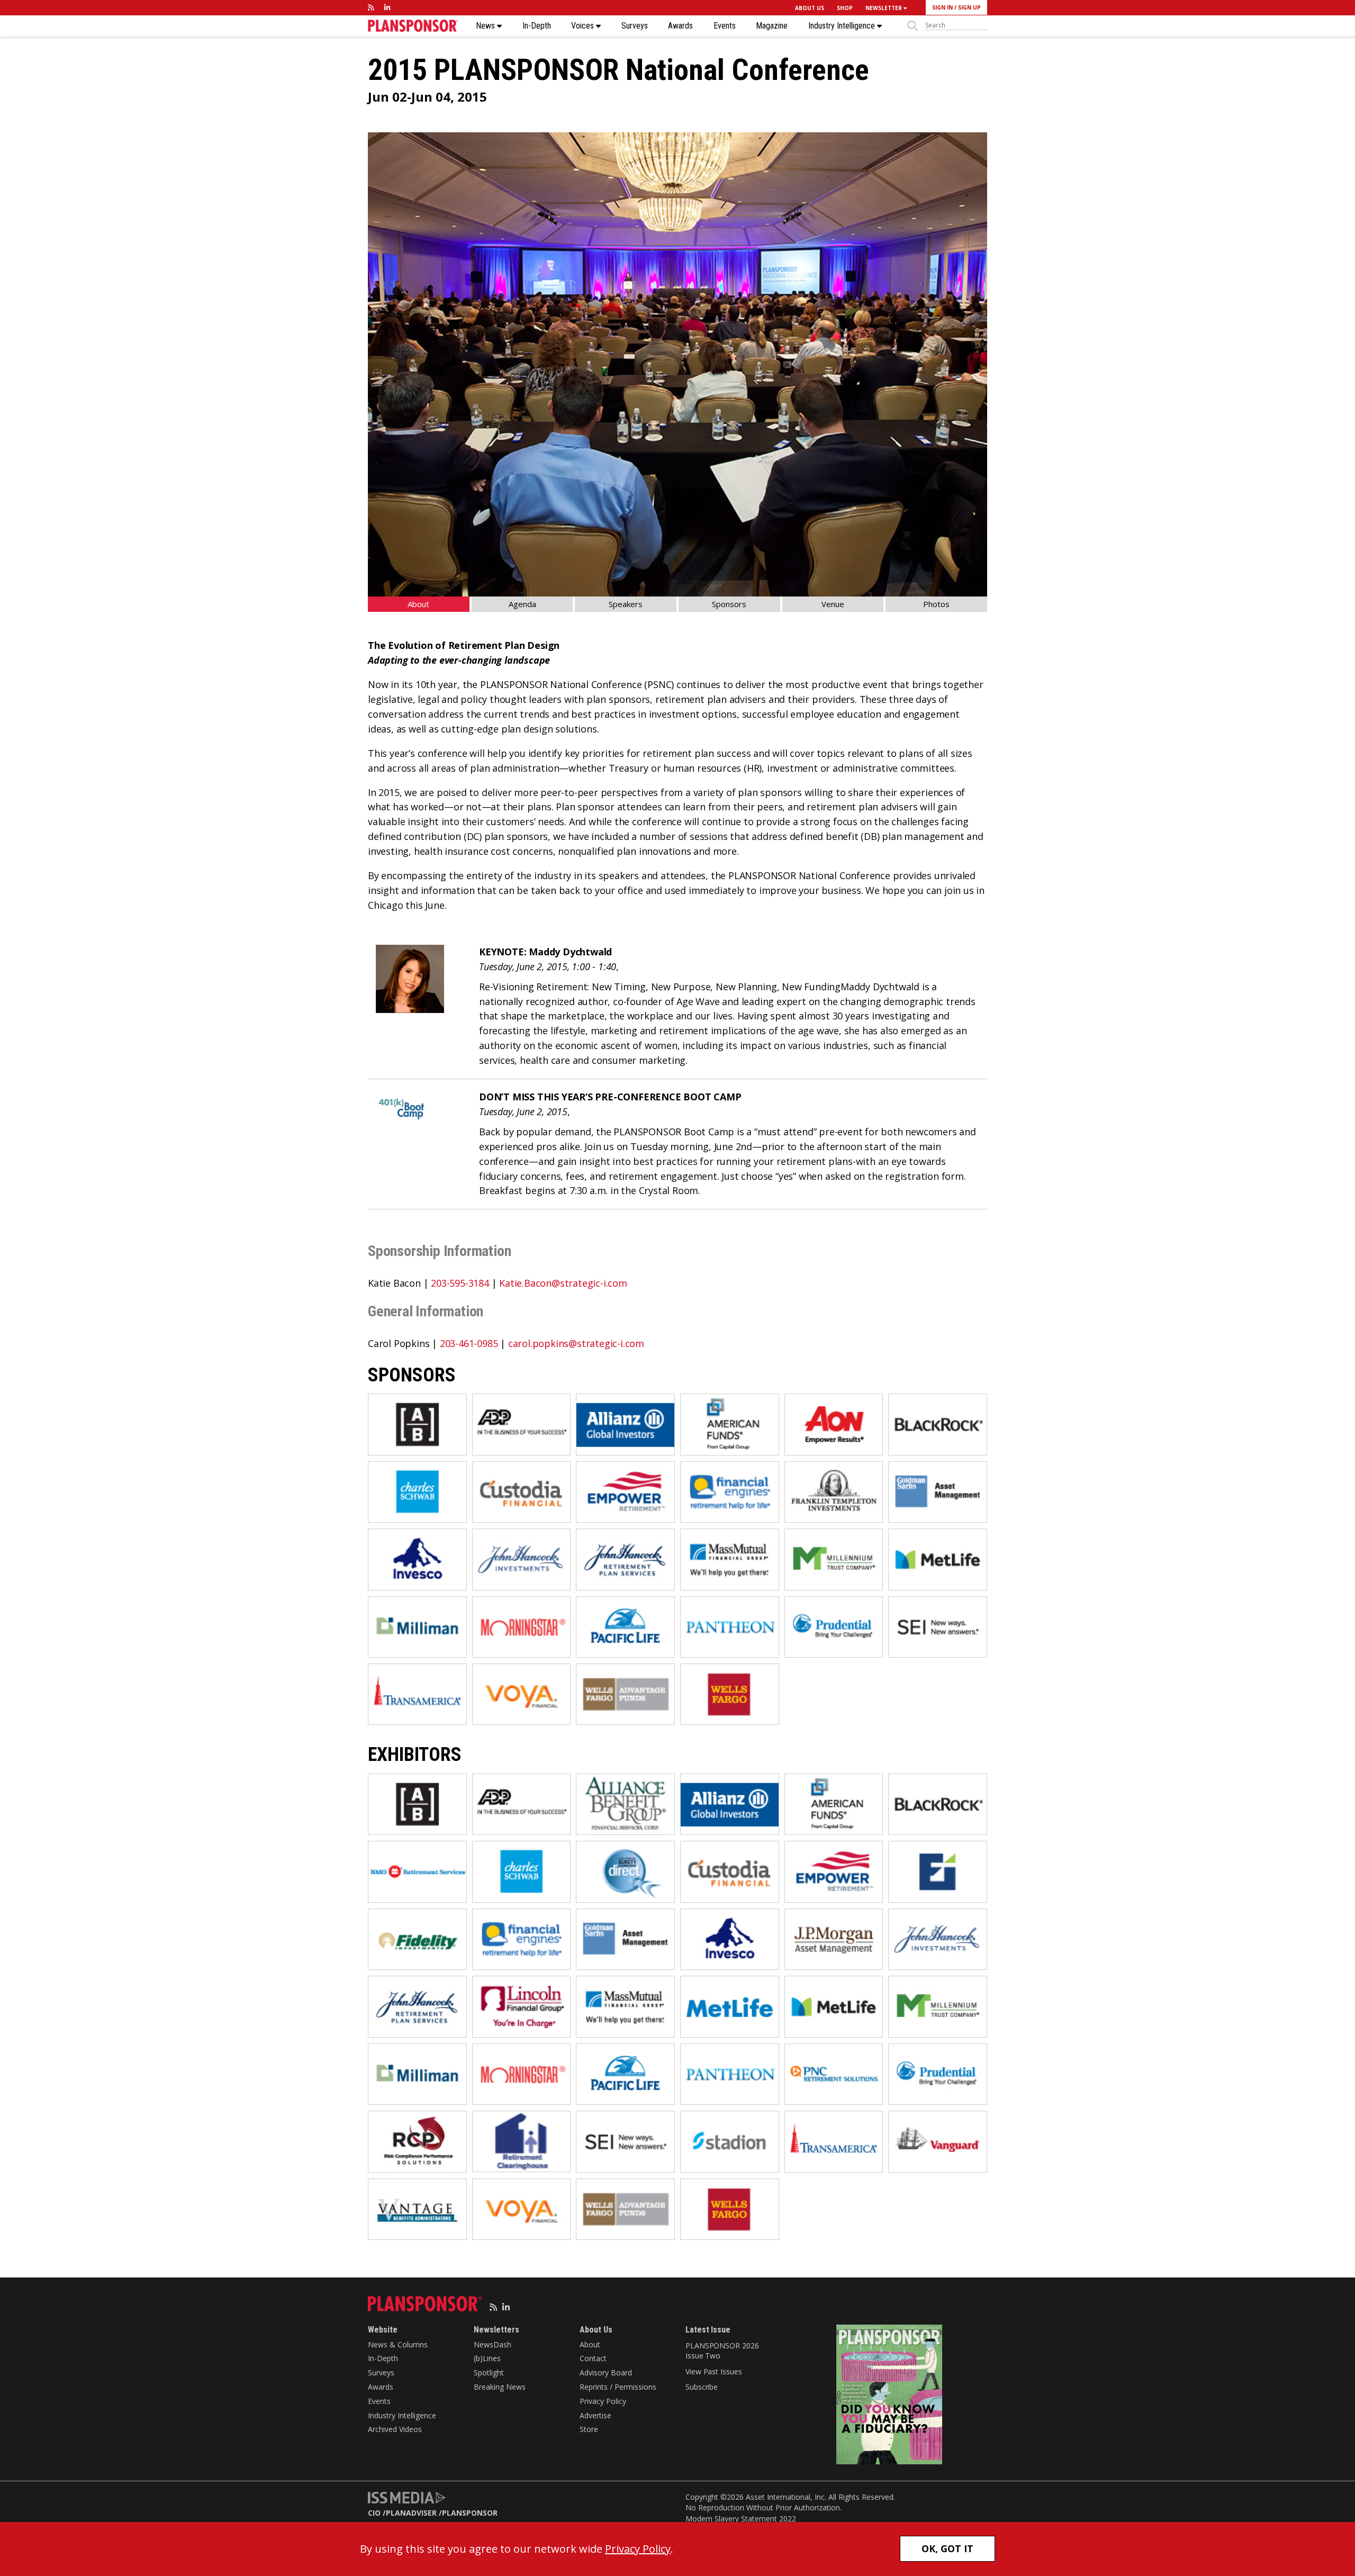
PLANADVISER (411, 2513)
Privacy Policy (603, 2401)
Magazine (772, 26)
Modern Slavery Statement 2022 (741, 2519)
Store (589, 2429)
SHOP (845, 8)
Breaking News (500, 2387)
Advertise (595, 2415)
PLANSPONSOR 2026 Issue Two (722, 2351)
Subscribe (702, 2387)
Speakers (626, 604)
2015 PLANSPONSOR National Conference (618, 70)
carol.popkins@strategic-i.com (576, 1343)
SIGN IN (942, 7)
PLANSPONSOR (470, 2513)
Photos (936, 604)
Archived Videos (395, 2429)
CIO (374, 2513)
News (486, 26)
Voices (584, 26)
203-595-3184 (460, 1283)
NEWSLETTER (884, 8)
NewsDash (493, 2344)
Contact (593, 2358)
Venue (833, 604)
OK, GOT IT (947, 2548)
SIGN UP (969, 7)
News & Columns (398, 2344)
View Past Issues (713, 2371)
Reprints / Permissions (618, 2387)
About (418, 604)
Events (725, 26)
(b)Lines (487, 2358)
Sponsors (729, 604)
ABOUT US (810, 8)
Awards (680, 26)
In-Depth (537, 26)
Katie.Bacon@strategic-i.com (563, 1283)
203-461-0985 (469, 1343)
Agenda (522, 604)
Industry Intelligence (843, 26)
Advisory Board (606, 2372)
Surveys (635, 26)
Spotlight (489, 2372)
